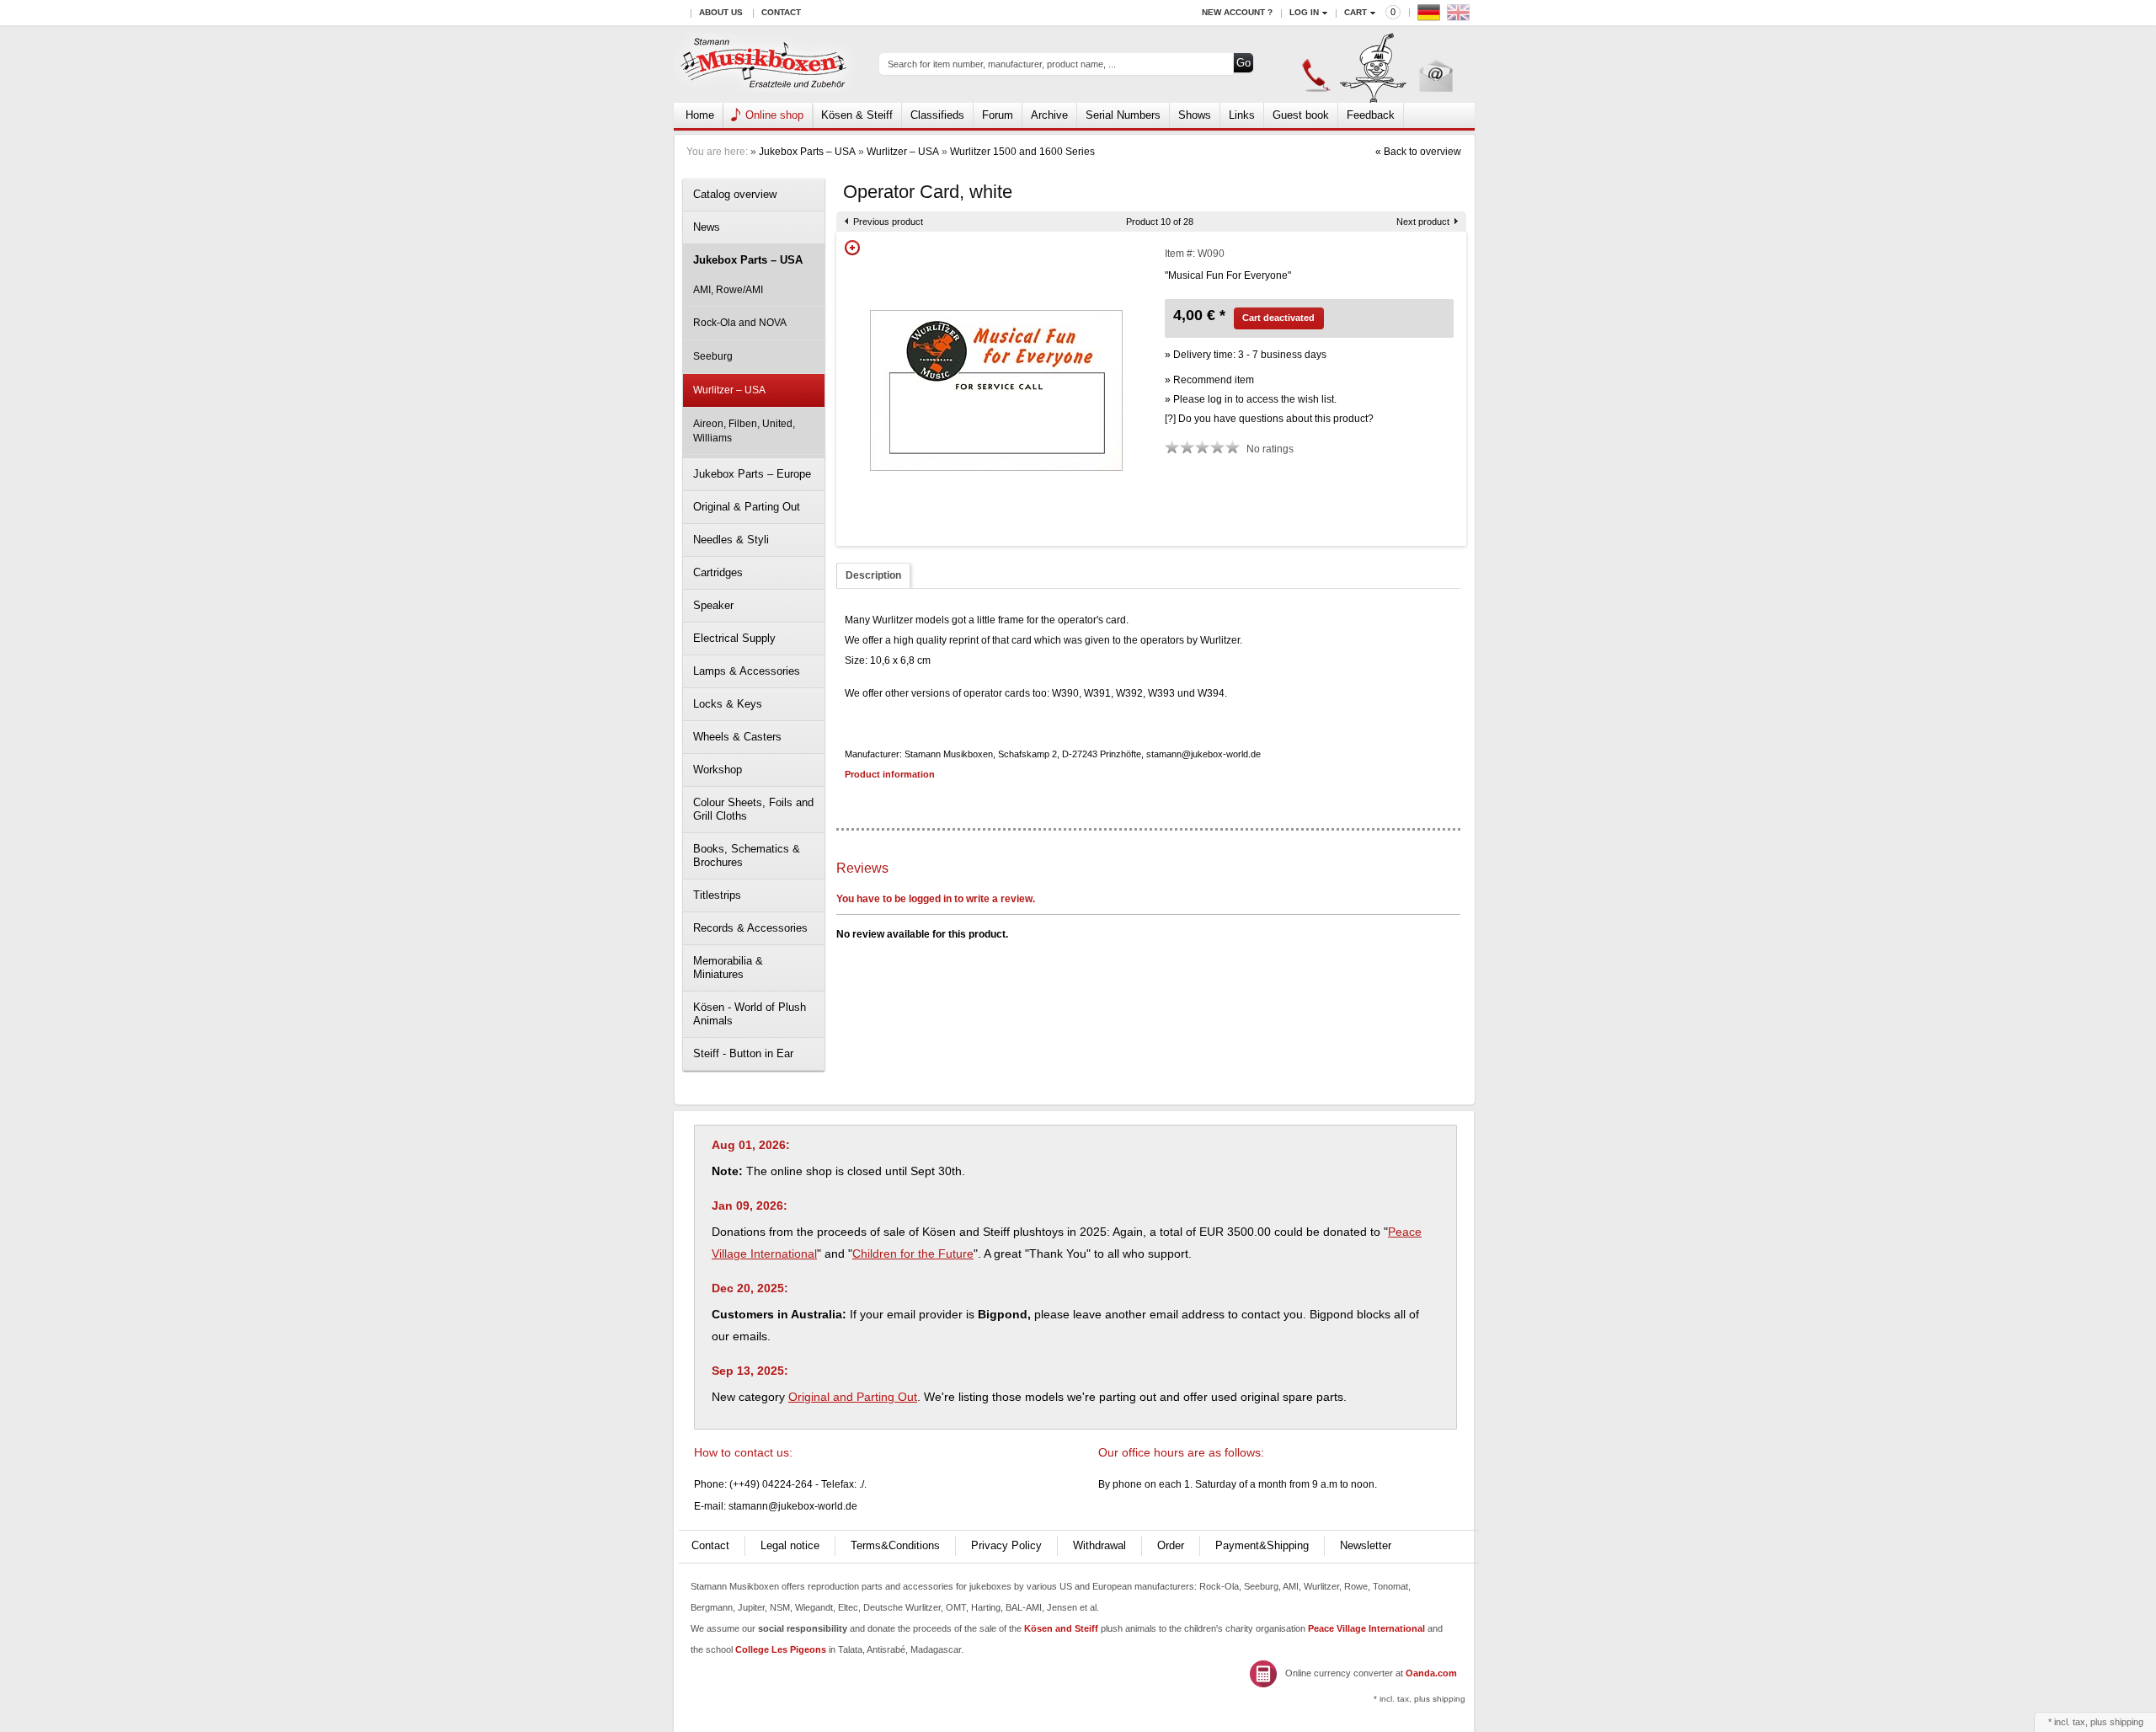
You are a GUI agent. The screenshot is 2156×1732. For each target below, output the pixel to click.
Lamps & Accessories (747, 671)
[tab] (873, 576)
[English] (1460, 16)
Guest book (1301, 115)
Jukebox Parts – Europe (752, 474)
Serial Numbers (1123, 115)
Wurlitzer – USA (903, 152)
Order (1171, 1545)
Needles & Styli (731, 540)
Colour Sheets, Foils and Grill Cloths (753, 809)
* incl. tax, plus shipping (1420, 1699)
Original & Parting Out (747, 507)
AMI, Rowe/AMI (728, 290)
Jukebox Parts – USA (807, 152)
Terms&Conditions (895, 1545)
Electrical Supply (734, 638)
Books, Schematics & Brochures (747, 855)
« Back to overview (1418, 152)
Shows (1195, 115)
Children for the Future (913, 1254)
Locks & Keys (728, 704)
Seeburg (713, 356)
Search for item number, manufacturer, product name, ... (1002, 64)
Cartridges (718, 572)
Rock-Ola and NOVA (740, 323)
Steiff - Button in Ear (743, 1053)
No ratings (1270, 449)
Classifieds (937, 115)
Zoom (852, 248)
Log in (1304, 12)
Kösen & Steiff (857, 115)
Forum (998, 115)
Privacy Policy (1006, 1545)
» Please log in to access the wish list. (1251, 399)
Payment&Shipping (1262, 1545)
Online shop (774, 115)
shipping (2127, 1722)
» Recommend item (1209, 380)
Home (700, 115)
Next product (1423, 222)
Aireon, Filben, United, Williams (744, 431)
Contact (781, 12)
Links (1242, 115)
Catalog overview (735, 194)
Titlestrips (717, 895)
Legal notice (790, 1545)
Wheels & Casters (737, 737)
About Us (721, 12)
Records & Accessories (750, 928)
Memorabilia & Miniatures (728, 968)
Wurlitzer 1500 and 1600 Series (1022, 152)
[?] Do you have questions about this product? (1269, 419)
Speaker (713, 605)
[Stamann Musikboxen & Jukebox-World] (764, 64)
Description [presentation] (873, 575)
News (707, 227)
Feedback (1371, 115)
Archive (1049, 115)
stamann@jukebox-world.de (793, 1506)
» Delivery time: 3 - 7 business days (1246, 355)
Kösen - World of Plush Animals (750, 1014)
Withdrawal (1099, 1545)
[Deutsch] (1431, 16)
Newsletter (1366, 1545)
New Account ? (1237, 12)
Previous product (888, 222)
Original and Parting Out (853, 1397)
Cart (1356, 12)
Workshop (718, 770)
